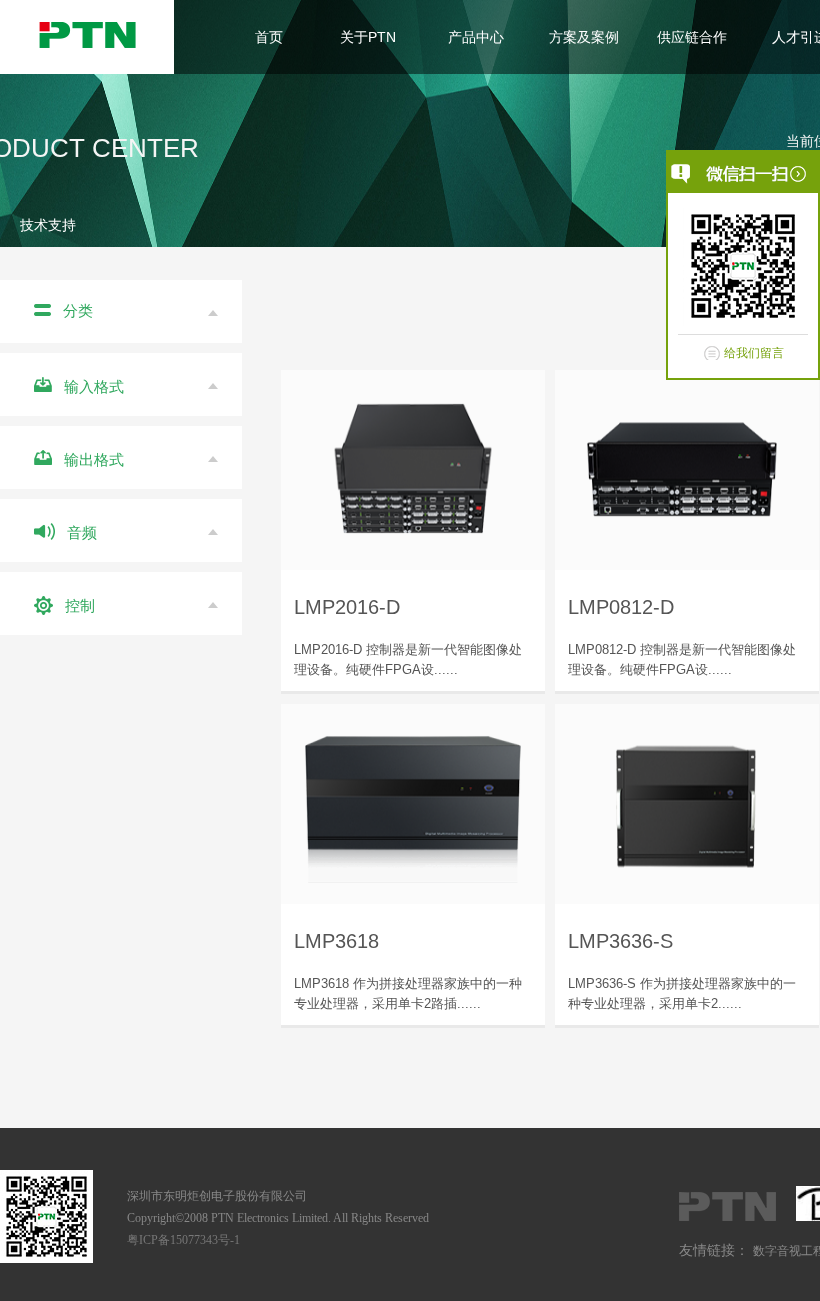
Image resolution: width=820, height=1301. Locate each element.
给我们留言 (754, 353)
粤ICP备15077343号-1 (183, 1240)
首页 (269, 37)
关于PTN (368, 37)
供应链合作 (692, 37)
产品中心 (476, 37)
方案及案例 (584, 37)
